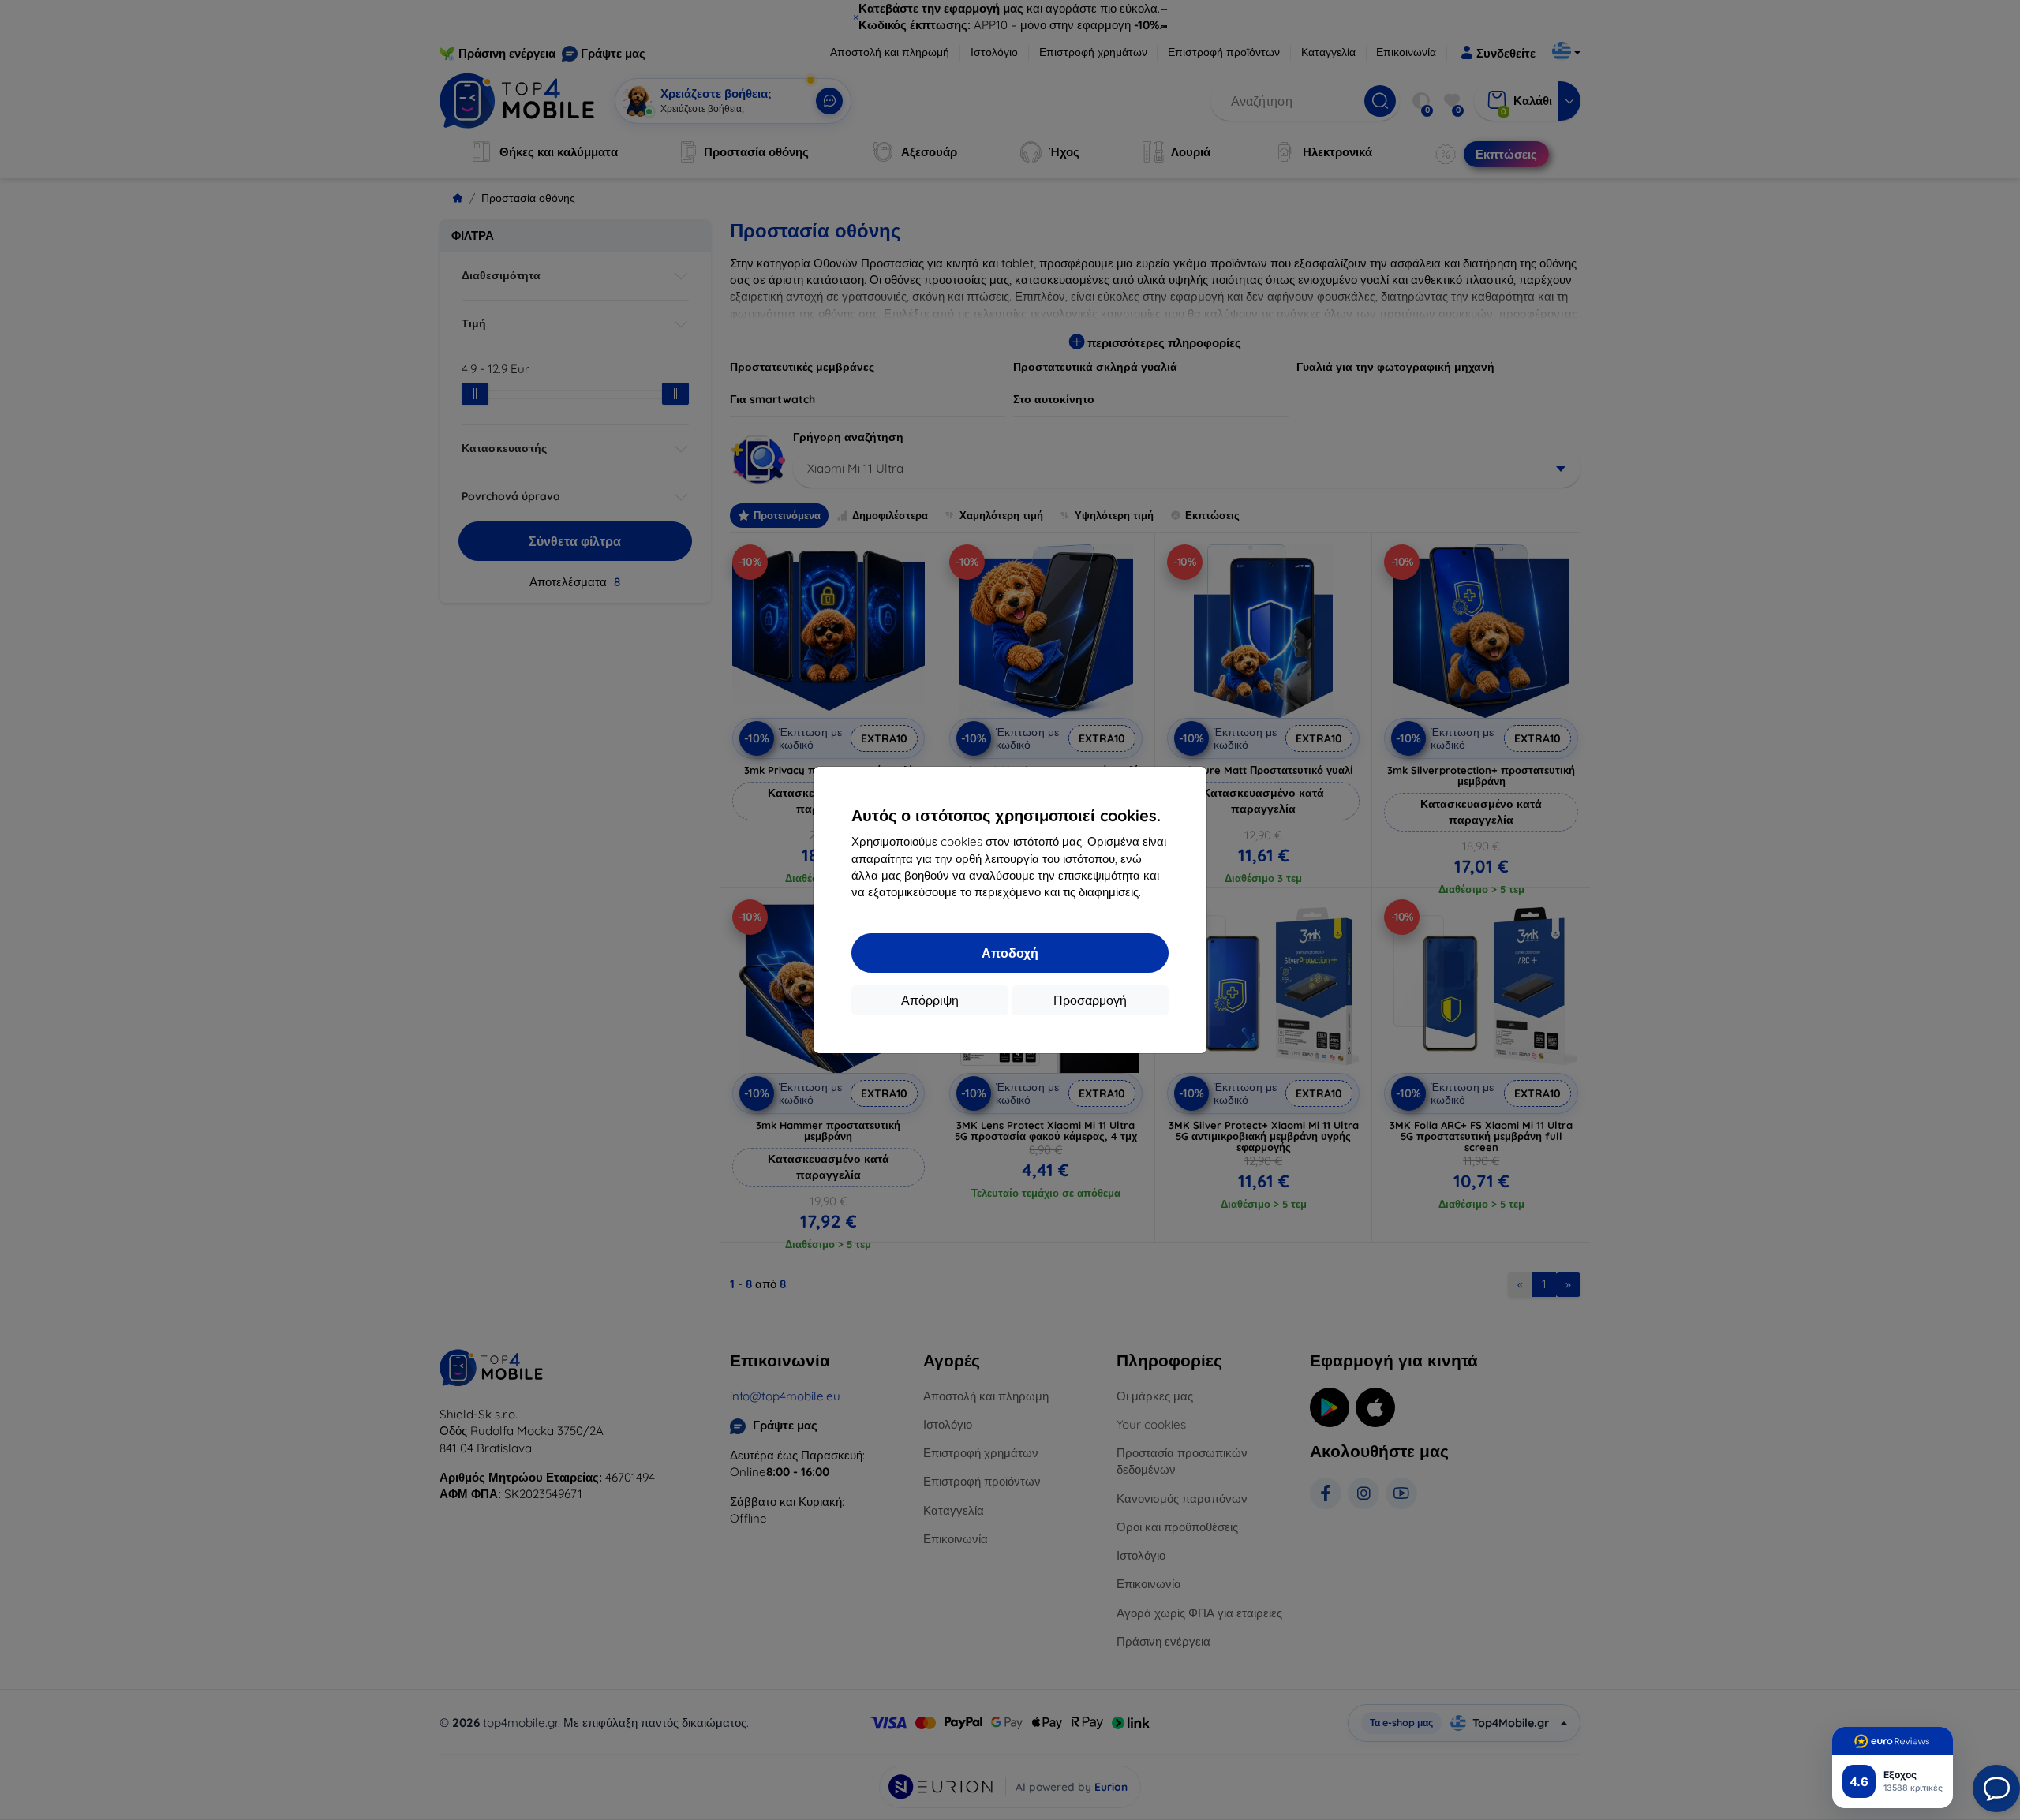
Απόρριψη (930, 1000)
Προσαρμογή (1090, 1000)
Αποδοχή (1010, 953)
